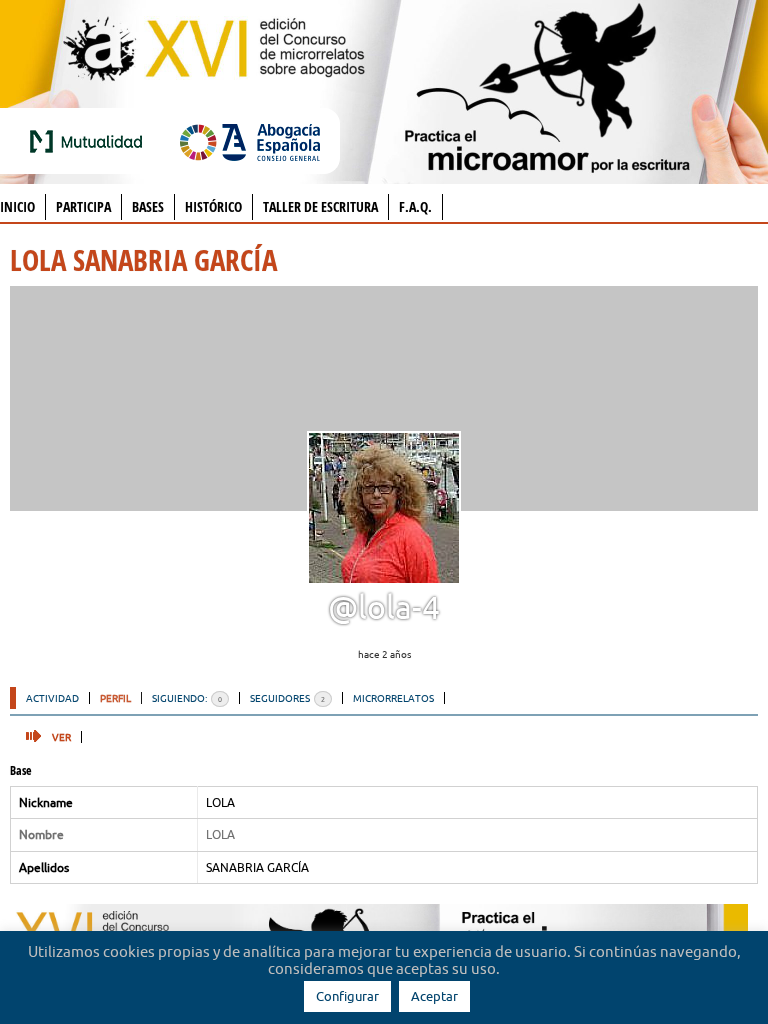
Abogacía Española (250, 141)
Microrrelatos (393, 698)
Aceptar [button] (434, 996)
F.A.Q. (415, 206)
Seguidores (287, 698)
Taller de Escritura (320, 206)
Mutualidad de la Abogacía (90, 141)
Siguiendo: (187, 698)
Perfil (115, 698)
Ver (61, 737)
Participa (83, 206)
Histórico (213, 206)
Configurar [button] (347, 996)
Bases (148, 206)
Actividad (52, 698)
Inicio (17, 206)
